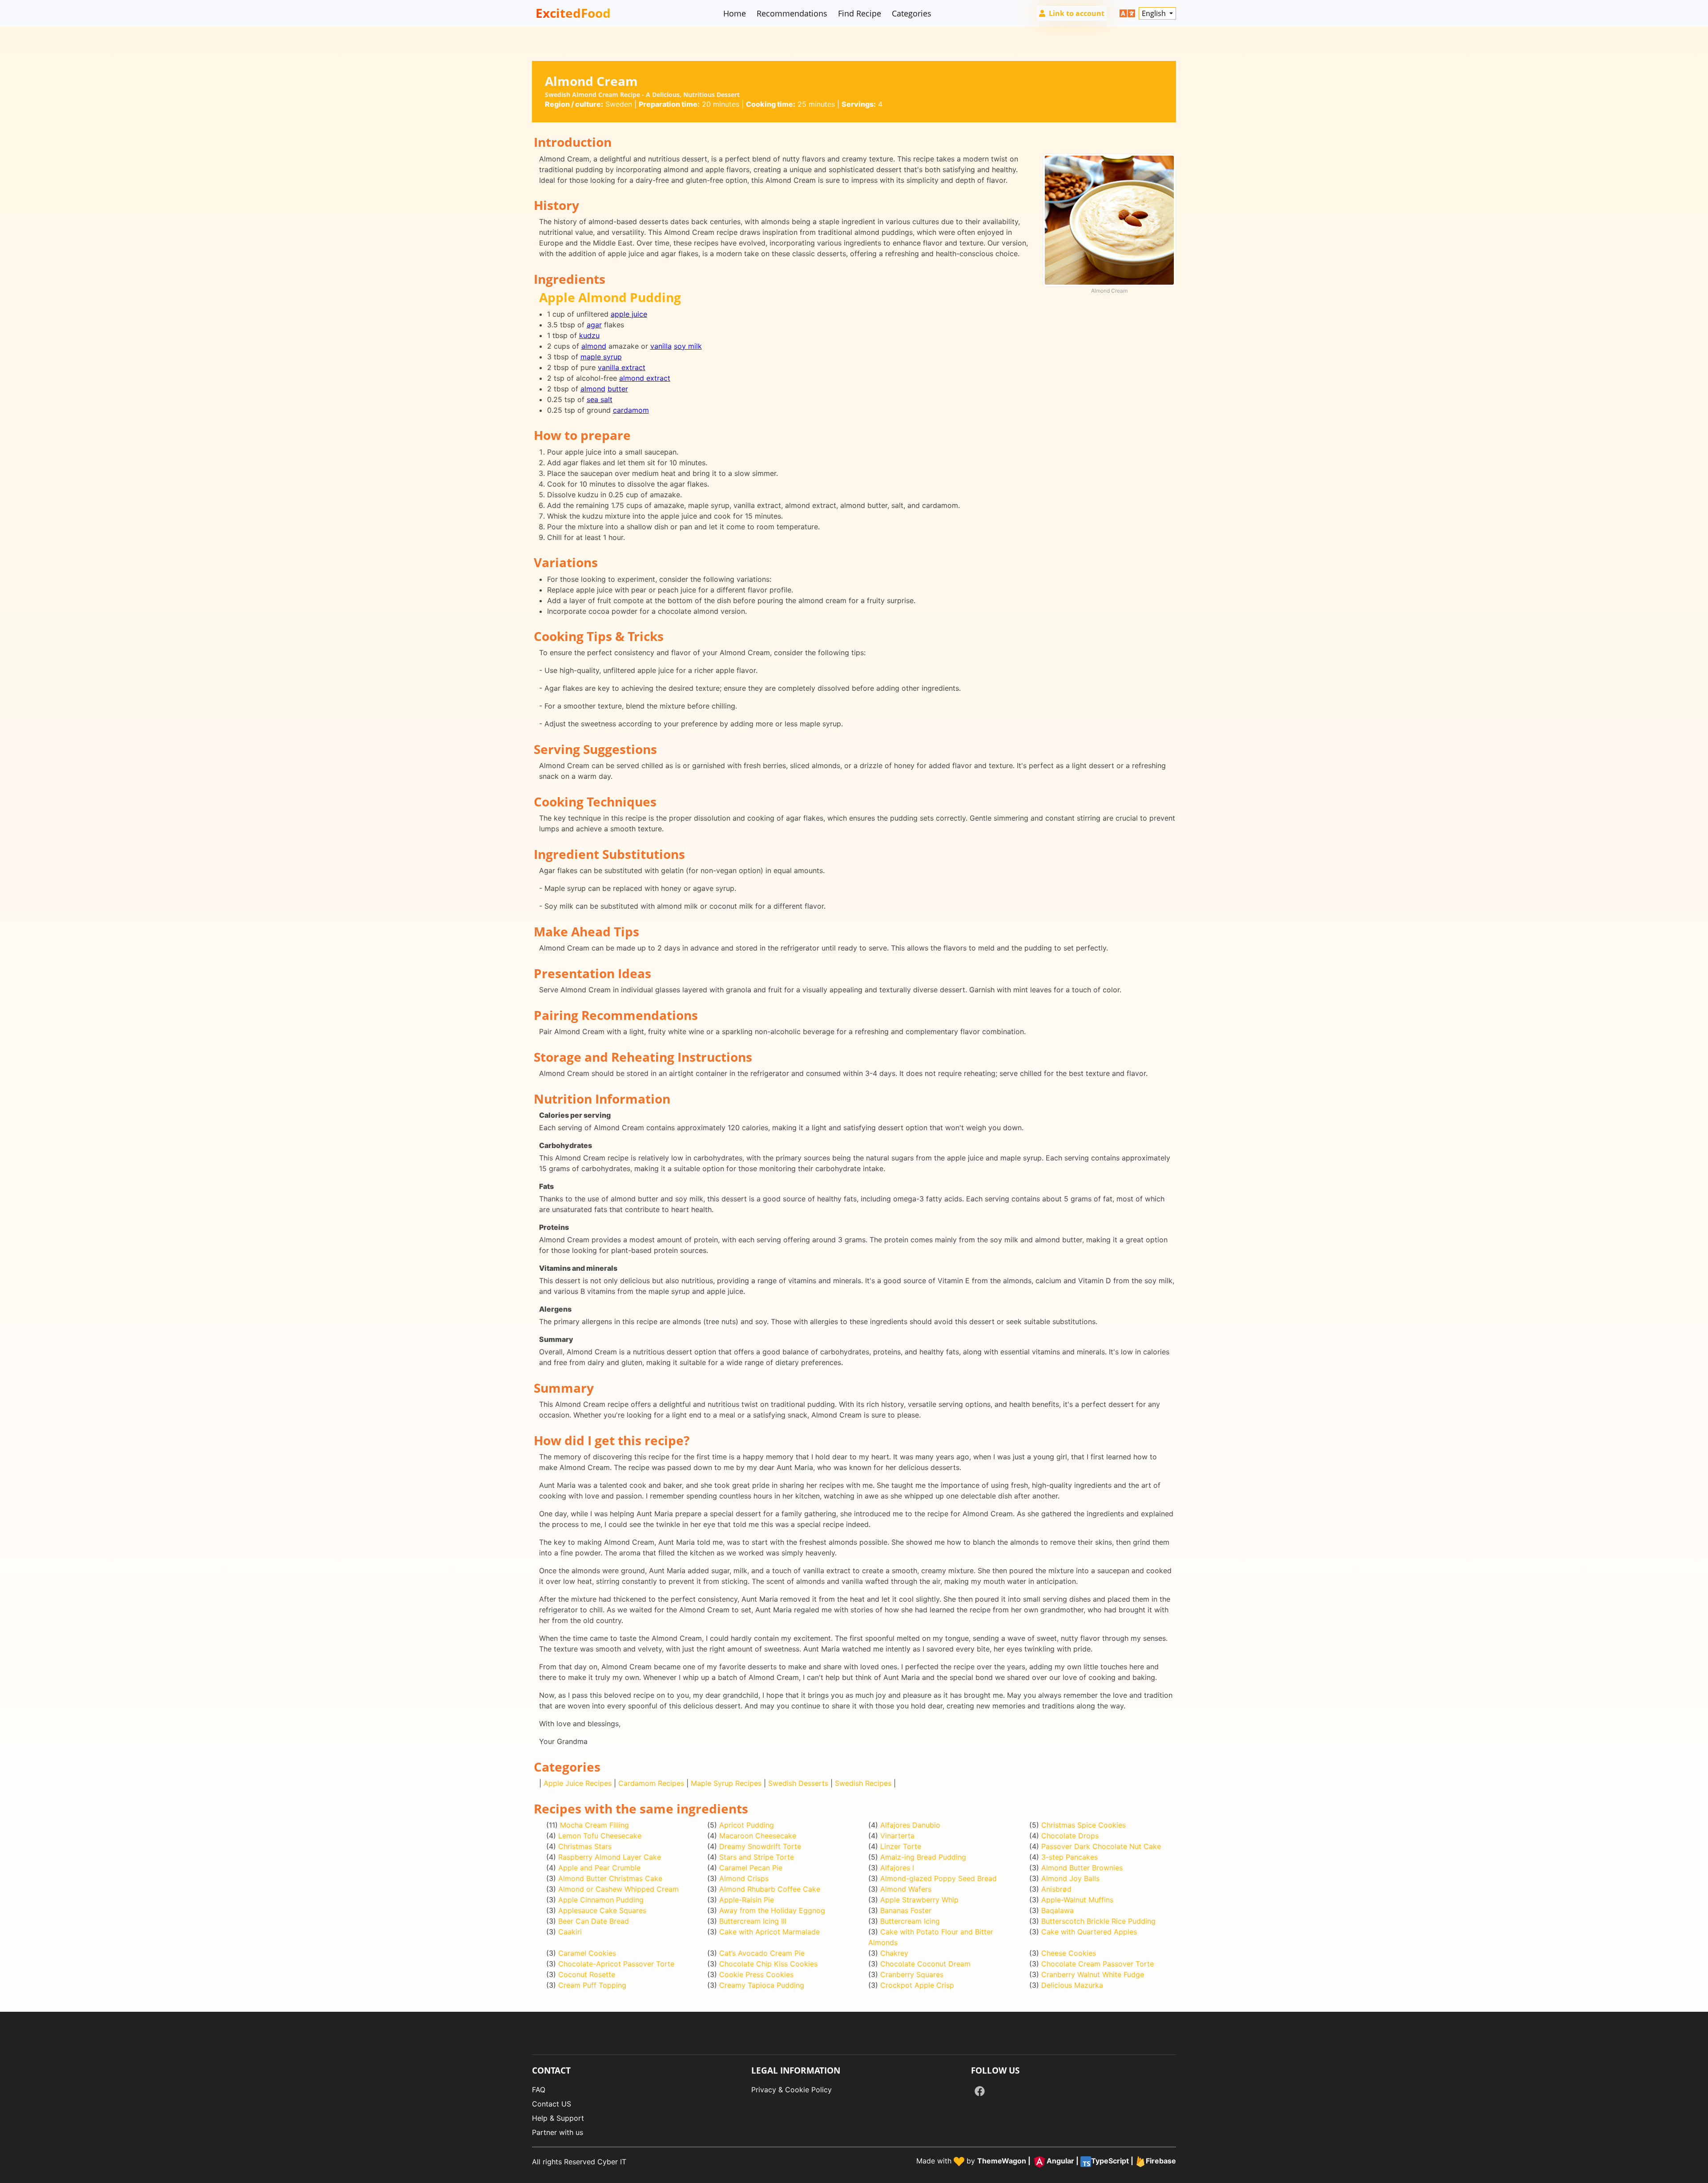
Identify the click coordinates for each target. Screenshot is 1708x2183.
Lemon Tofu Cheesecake (600, 1836)
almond (594, 346)
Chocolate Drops (1070, 1836)
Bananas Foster (906, 1910)
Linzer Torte (901, 1846)
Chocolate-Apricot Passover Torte (616, 1964)
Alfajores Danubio (910, 1825)
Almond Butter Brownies (1082, 1868)
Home (735, 13)
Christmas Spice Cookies (1084, 1825)
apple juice (629, 314)
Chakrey (894, 1953)
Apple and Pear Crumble (599, 1868)
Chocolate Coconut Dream (925, 1964)
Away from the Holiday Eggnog (772, 1910)
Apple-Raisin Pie (747, 1900)
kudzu (589, 335)
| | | (1077, 2161)
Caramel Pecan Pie (751, 1868)
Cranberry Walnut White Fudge (1093, 1974)
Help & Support (558, 2118)
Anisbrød (1056, 1889)
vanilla (661, 346)
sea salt (600, 399)
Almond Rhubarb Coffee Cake (770, 1889)
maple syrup (601, 357)
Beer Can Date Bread (594, 1921)
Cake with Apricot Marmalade (769, 1932)
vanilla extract (622, 367)
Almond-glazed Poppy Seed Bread (939, 1878)
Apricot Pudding (747, 1825)
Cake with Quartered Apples (1089, 1932)
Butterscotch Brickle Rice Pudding (1098, 1921)
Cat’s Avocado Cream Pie (762, 1953)
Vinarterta (897, 1836)
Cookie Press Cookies (756, 1974)
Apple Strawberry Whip (919, 1900)
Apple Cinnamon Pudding (601, 1900)
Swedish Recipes (863, 1783)
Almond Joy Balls (1070, 1878)
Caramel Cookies (587, 1953)
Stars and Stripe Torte (757, 1857)
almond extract (645, 378)
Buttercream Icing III (753, 1921)
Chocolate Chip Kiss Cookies (768, 1964)
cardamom (631, 410)
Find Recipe (860, 13)
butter (618, 389)
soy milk (688, 346)
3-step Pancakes (1070, 1857)
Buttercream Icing (910, 1921)
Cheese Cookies (1069, 1953)
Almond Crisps (744, 1878)
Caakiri (570, 1932)
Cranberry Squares (912, 1974)
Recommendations (792, 13)
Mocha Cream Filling (594, 1825)
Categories (912, 13)
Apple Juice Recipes (578, 1783)
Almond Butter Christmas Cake (610, 1878)
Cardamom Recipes (651, 1783)
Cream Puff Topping (592, 1985)
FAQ (539, 2090)
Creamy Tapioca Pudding (762, 1985)
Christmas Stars (585, 1846)
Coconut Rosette (587, 1974)
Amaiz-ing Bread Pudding (923, 1857)
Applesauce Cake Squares (602, 1910)
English (1155, 13)
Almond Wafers (906, 1889)
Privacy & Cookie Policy (792, 2090)
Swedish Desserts (798, 1783)
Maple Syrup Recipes (726, 1783)
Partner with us (558, 2132)
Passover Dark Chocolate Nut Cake (1101, 1846)
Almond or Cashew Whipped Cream (618, 1889)
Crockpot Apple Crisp (917, 1985)
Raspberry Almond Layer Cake (610, 1857)
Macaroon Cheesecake (758, 1836)
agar (594, 325)
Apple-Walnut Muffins (1077, 1900)
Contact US (552, 2104)
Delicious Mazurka (1072, 1985)
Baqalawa (1057, 1910)
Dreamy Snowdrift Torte (760, 1846)
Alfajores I (897, 1868)
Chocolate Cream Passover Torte (1098, 1964)
